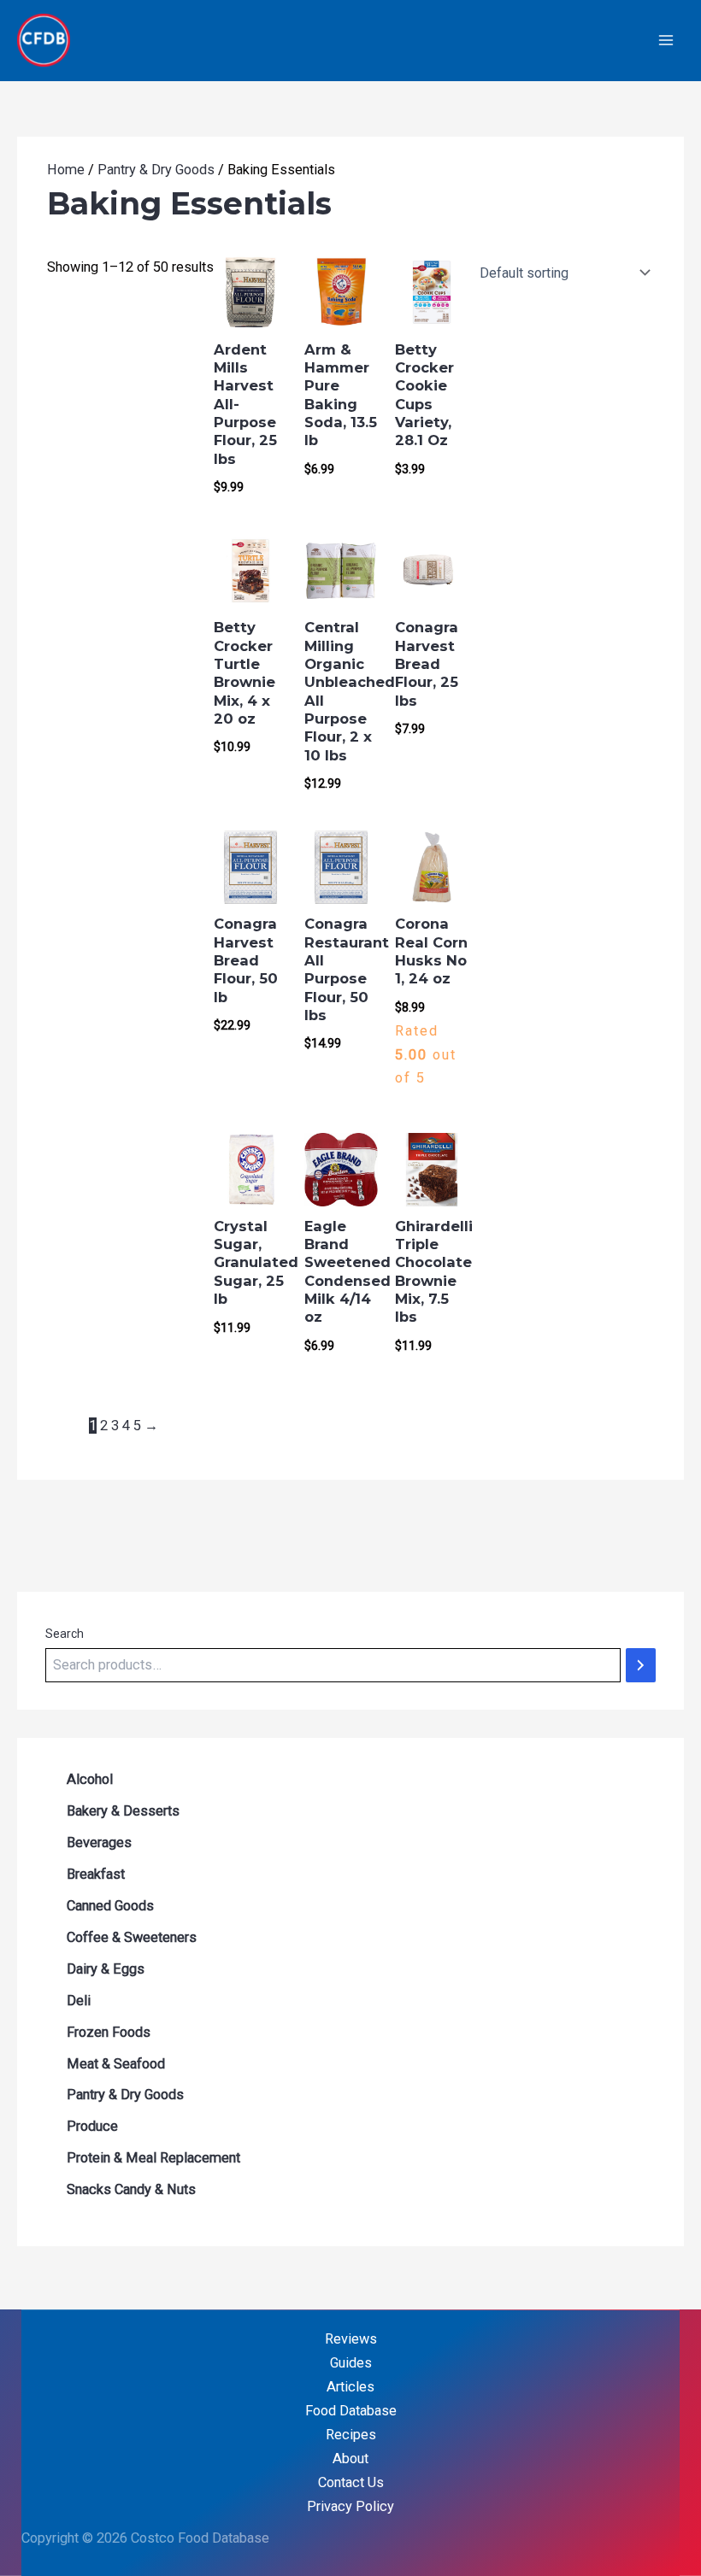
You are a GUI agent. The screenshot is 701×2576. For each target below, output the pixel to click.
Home (66, 170)
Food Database (351, 2411)
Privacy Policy (350, 2506)
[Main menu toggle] (666, 41)
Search (65, 1634)
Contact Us (351, 2482)
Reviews (351, 2339)
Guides (351, 2363)
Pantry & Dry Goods (156, 170)
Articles (350, 2387)
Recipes (351, 2435)
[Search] (641, 1665)
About (350, 2459)
